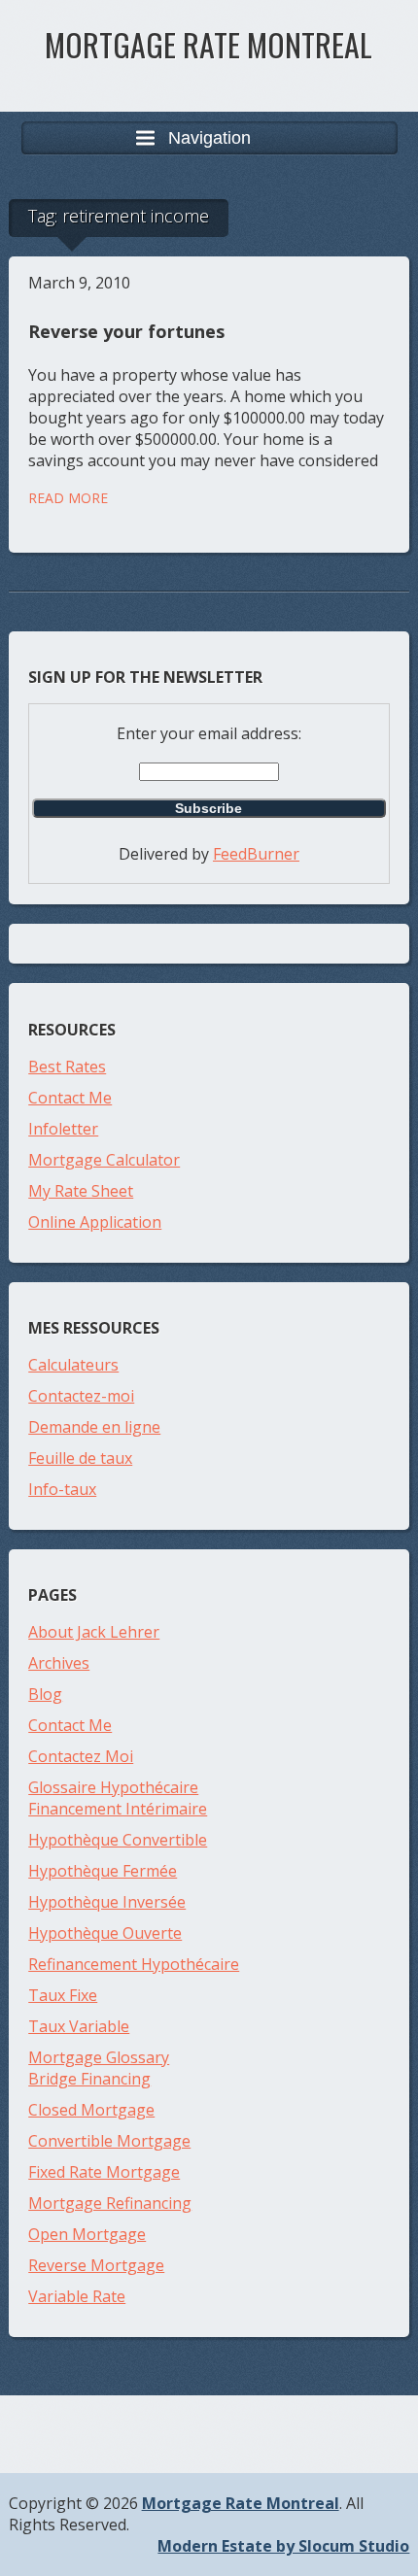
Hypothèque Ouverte (105, 1933)
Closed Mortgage (91, 2110)
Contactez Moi (81, 1756)
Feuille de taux (80, 1458)
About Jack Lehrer (94, 1632)
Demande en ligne (94, 1427)
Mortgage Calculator (104, 1160)
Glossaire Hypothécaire (113, 1787)
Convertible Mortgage (109, 2141)
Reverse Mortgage (96, 2265)
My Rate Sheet (81, 1191)
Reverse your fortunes (126, 331)
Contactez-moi (81, 1396)
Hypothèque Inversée (107, 1902)
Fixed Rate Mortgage (104, 2172)
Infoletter (63, 1129)
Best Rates (67, 1067)
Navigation (209, 138)
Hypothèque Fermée (103, 1871)
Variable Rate (77, 2296)
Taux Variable (79, 2026)
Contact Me (70, 1098)
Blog (45, 1694)
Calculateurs (73, 1365)
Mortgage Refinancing (110, 2203)
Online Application (95, 1222)
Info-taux (62, 1489)
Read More (68, 498)
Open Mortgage (87, 2234)
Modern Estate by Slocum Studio (283, 2546)
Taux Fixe (63, 1995)
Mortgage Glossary (99, 2057)
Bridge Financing (89, 2079)
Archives (59, 1663)
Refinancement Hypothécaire (134, 1964)
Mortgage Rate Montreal (209, 44)
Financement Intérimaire (118, 1809)
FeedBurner (256, 854)
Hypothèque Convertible (118, 1840)
